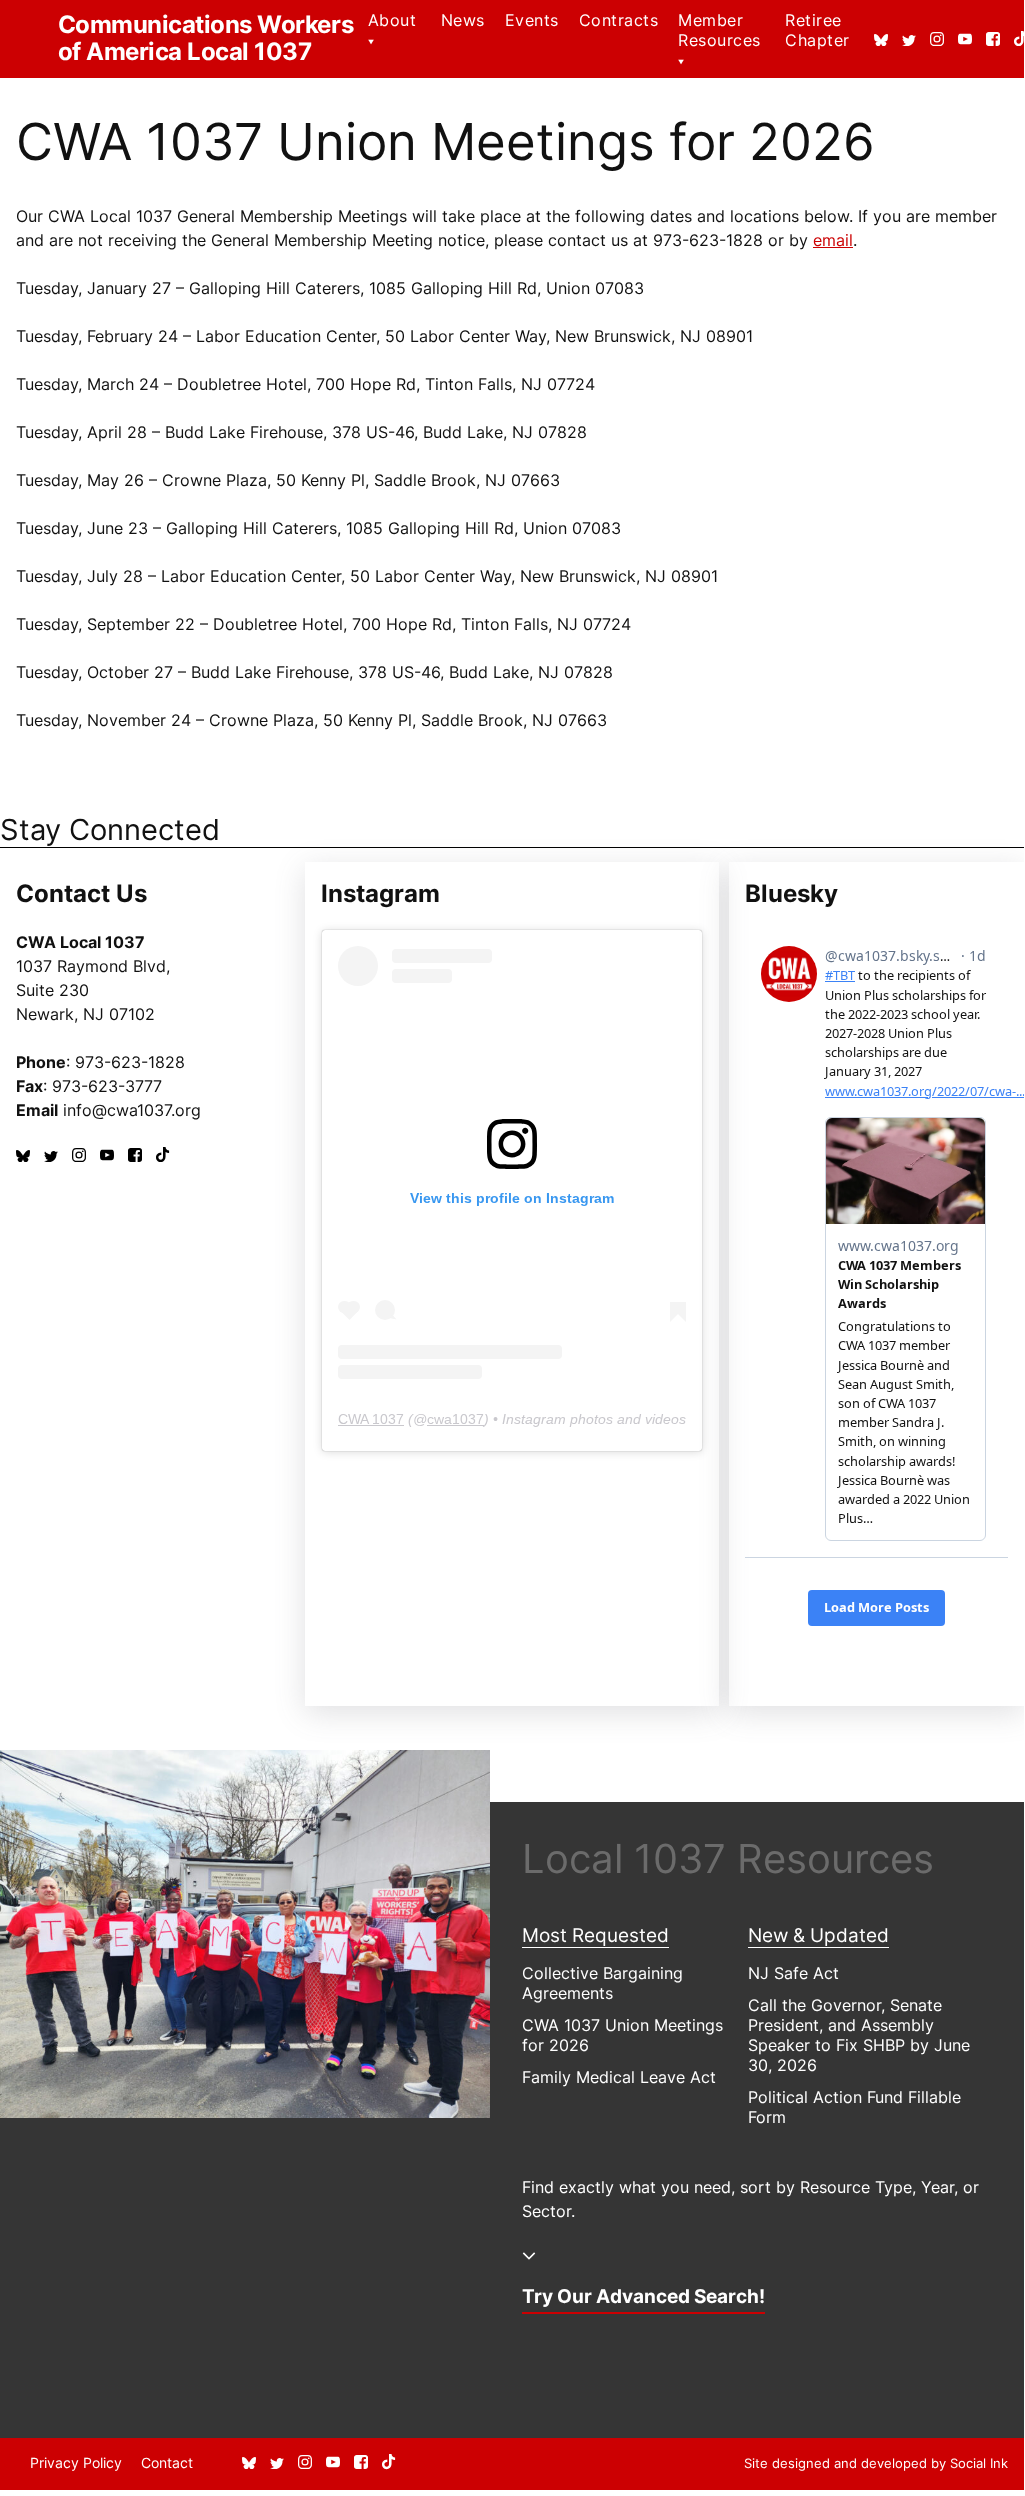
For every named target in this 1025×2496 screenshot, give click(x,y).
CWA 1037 (371, 1419)
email (833, 240)
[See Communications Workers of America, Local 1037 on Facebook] (993, 40)
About (392, 20)
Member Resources (719, 30)
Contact (167, 2462)
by (876, 2463)
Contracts (618, 20)
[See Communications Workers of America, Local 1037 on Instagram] (937, 40)
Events (532, 20)
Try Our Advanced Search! (643, 2296)
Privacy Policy (76, 2462)
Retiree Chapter (817, 30)
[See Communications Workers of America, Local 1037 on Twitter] (909, 40)
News (463, 20)
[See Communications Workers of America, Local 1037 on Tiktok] (163, 1156)
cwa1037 (455, 1419)
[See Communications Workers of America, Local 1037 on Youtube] (965, 40)
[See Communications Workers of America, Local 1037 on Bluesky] (881, 40)
